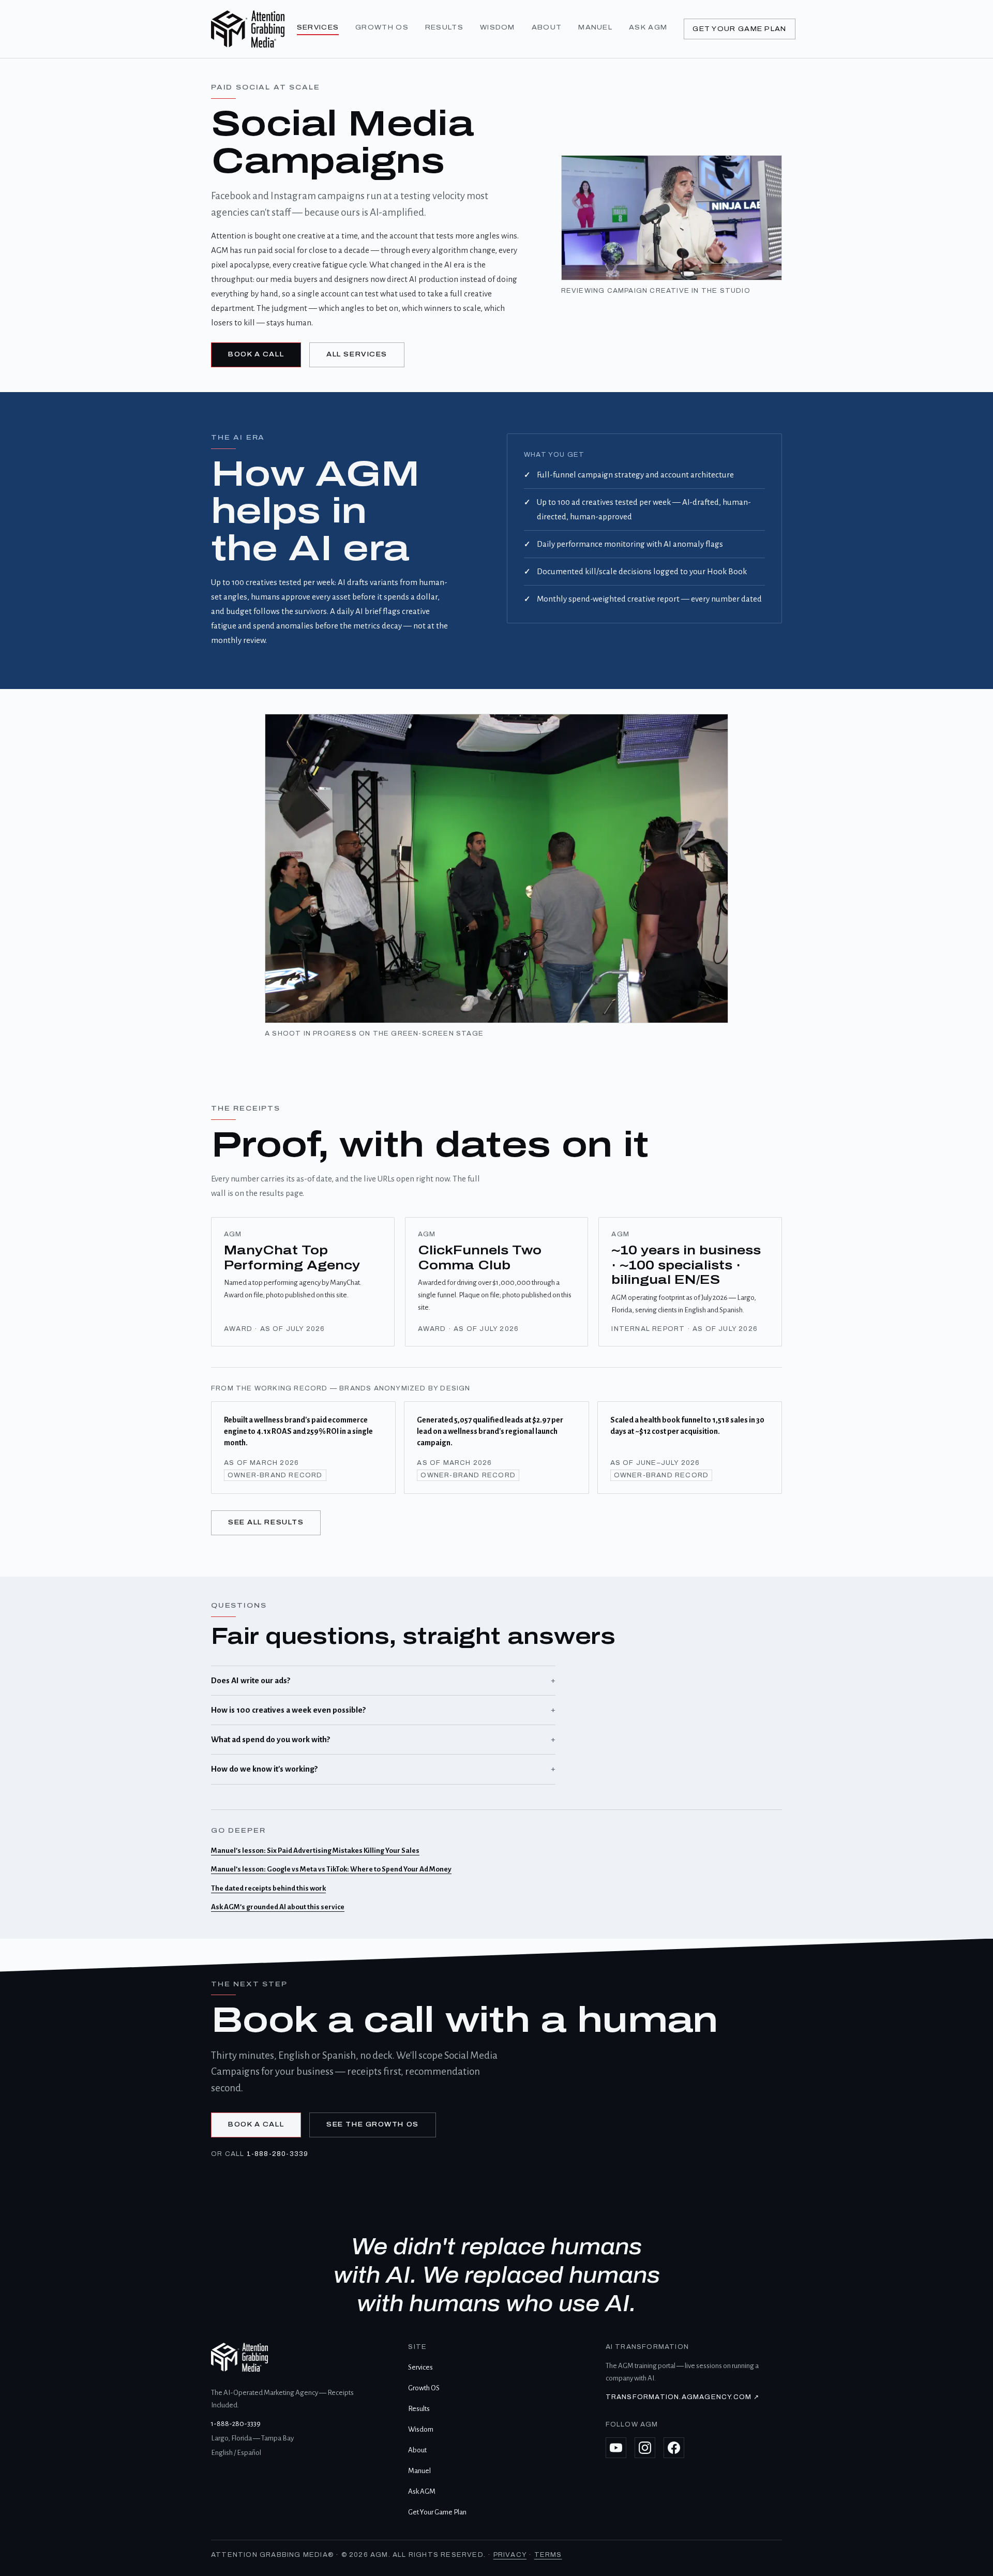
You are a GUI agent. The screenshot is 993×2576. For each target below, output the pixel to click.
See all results (266, 1522)
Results (444, 27)
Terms (548, 2555)
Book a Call (256, 354)
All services (357, 354)
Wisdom (498, 27)
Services (318, 27)
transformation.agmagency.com (683, 2397)
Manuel (595, 27)
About (547, 27)
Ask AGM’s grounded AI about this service (278, 1907)
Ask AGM (648, 27)
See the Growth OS (373, 2124)
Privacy (510, 2555)
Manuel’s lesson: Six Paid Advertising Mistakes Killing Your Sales (315, 1851)
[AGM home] (248, 29)
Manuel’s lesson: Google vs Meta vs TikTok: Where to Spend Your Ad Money (331, 1869)
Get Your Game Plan (739, 29)
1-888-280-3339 (278, 2154)
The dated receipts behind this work (268, 1888)
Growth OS (382, 27)
